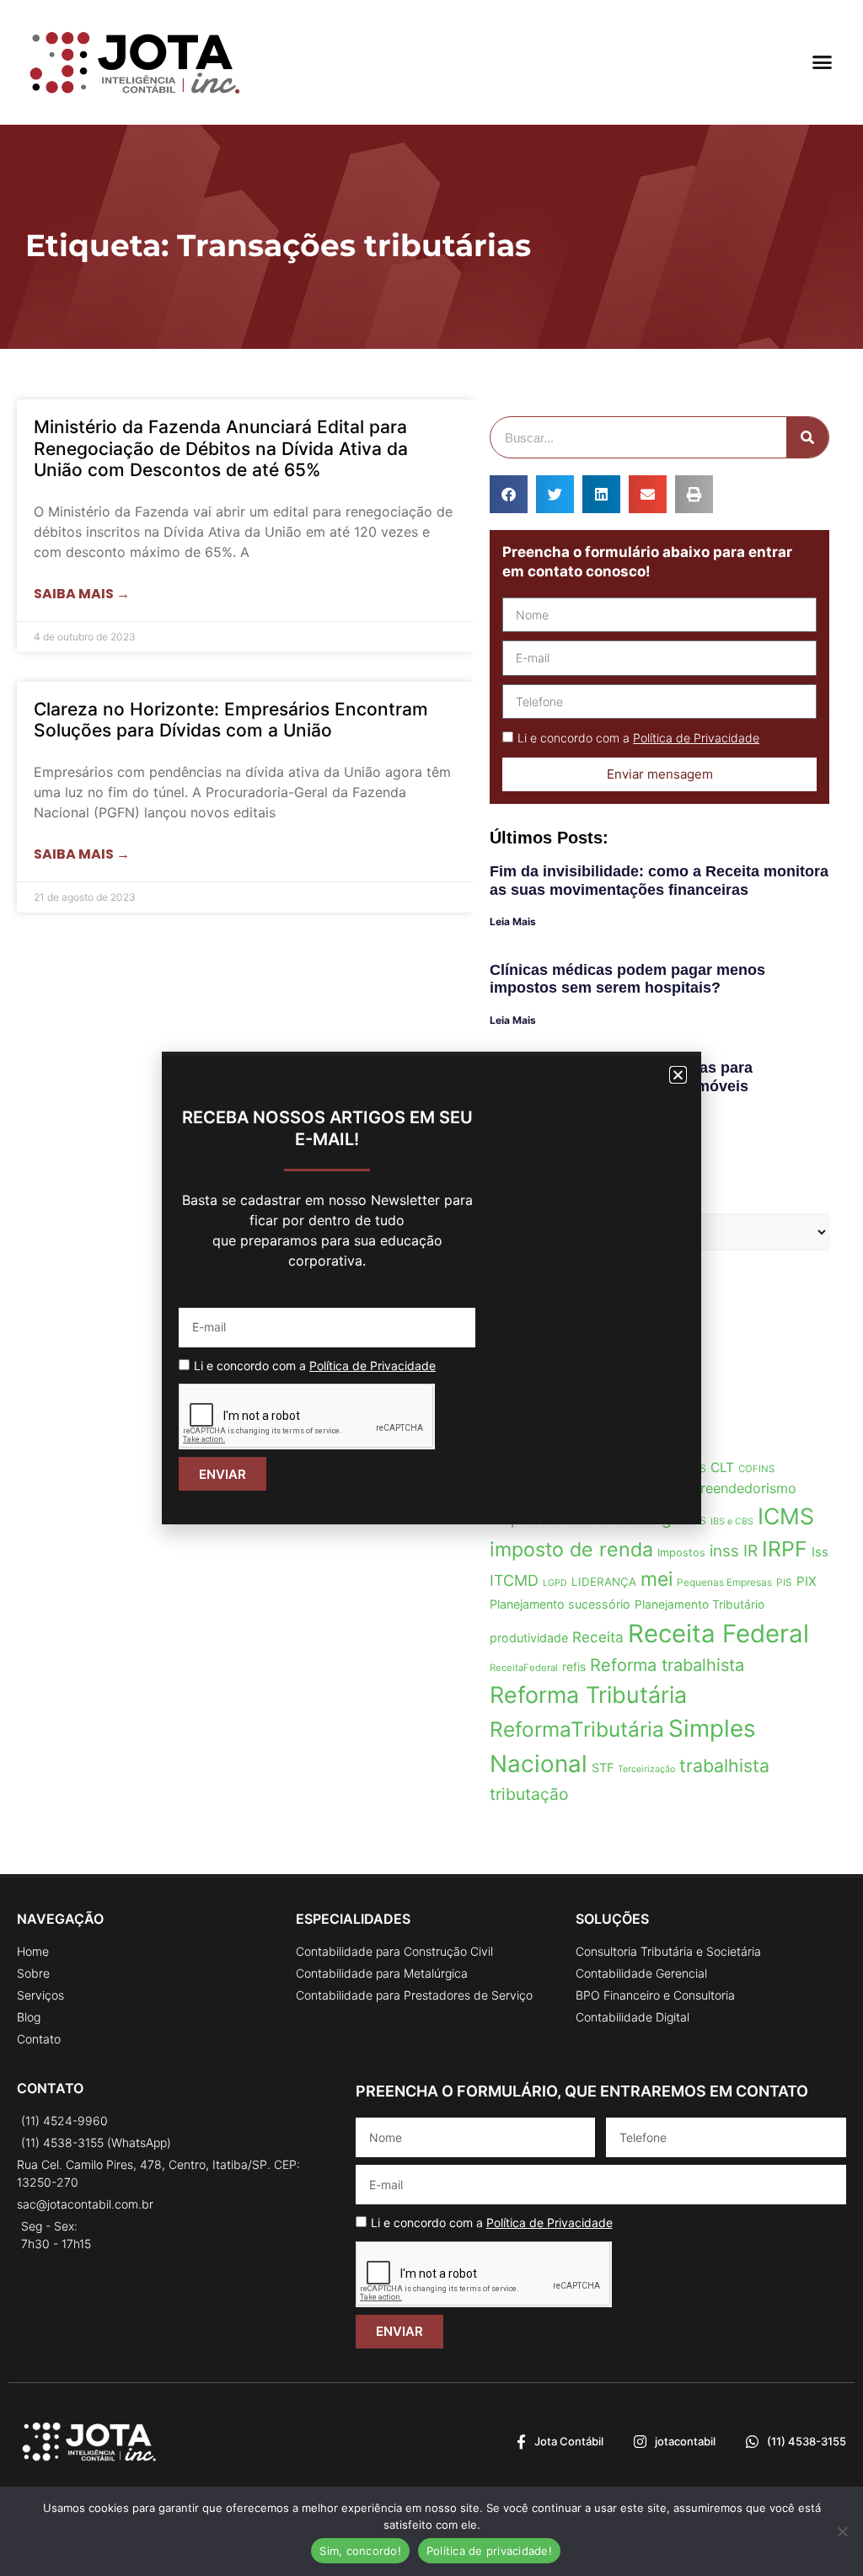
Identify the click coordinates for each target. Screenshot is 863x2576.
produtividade (529, 1638)
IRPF (785, 1549)
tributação (529, 1794)
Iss (820, 1552)
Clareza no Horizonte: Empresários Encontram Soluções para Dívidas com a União (231, 720)
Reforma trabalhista (667, 1665)
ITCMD (514, 1580)
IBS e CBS (732, 1521)
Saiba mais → (82, 594)
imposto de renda (571, 1550)
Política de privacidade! (489, 2551)
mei (657, 1579)
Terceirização (646, 1769)
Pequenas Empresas (724, 1582)
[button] (822, 62)
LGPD (555, 1583)
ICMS (786, 1516)
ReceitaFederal (524, 1668)
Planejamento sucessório (560, 1604)
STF (603, 1767)
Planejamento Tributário (700, 1604)
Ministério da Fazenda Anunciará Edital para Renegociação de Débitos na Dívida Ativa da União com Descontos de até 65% (221, 448)
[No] (842, 2531)
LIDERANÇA (604, 1582)
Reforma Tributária (588, 1695)
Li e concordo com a (638, 738)
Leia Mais (513, 921)
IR (750, 1551)
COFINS (756, 1469)
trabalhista (724, 1765)
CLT (722, 1467)
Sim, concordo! (360, 2551)
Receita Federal (718, 1633)
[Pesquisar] (807, 437)
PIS (784, 1582)
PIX (807, 1581)
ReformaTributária (577, 1729)
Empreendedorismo (734, 1488)
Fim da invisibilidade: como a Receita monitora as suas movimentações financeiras (659, 881)
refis (574, 1667)
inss (724, 1551)
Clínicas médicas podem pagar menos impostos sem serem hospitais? (627, 979)
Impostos (681, 1553)
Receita (598, 1637)
